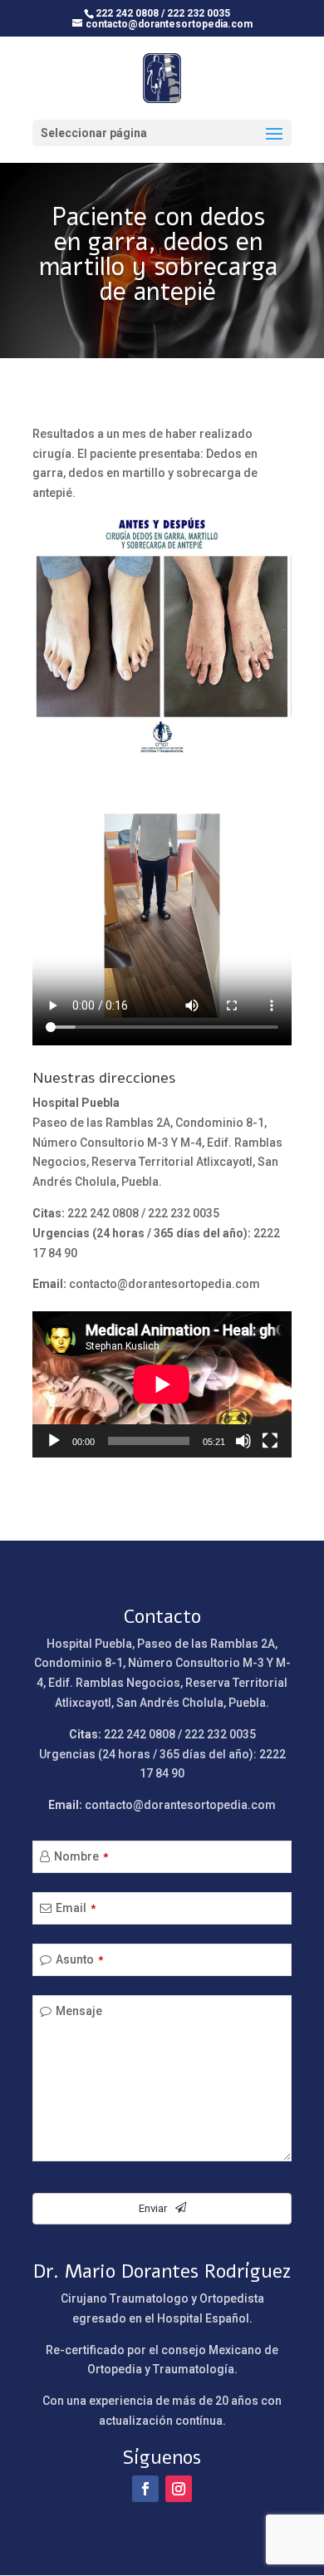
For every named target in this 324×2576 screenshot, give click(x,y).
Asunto (79, 1959)
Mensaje (79, 2011)
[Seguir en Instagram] (179, 2489)
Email (76, 1908)
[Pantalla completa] (270, 1441)
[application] (162, 1384)
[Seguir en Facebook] (145, 2489)
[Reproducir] (54, 1441)
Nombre (81, 1856)
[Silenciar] (243, 1441)
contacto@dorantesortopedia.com (164, 1284)
